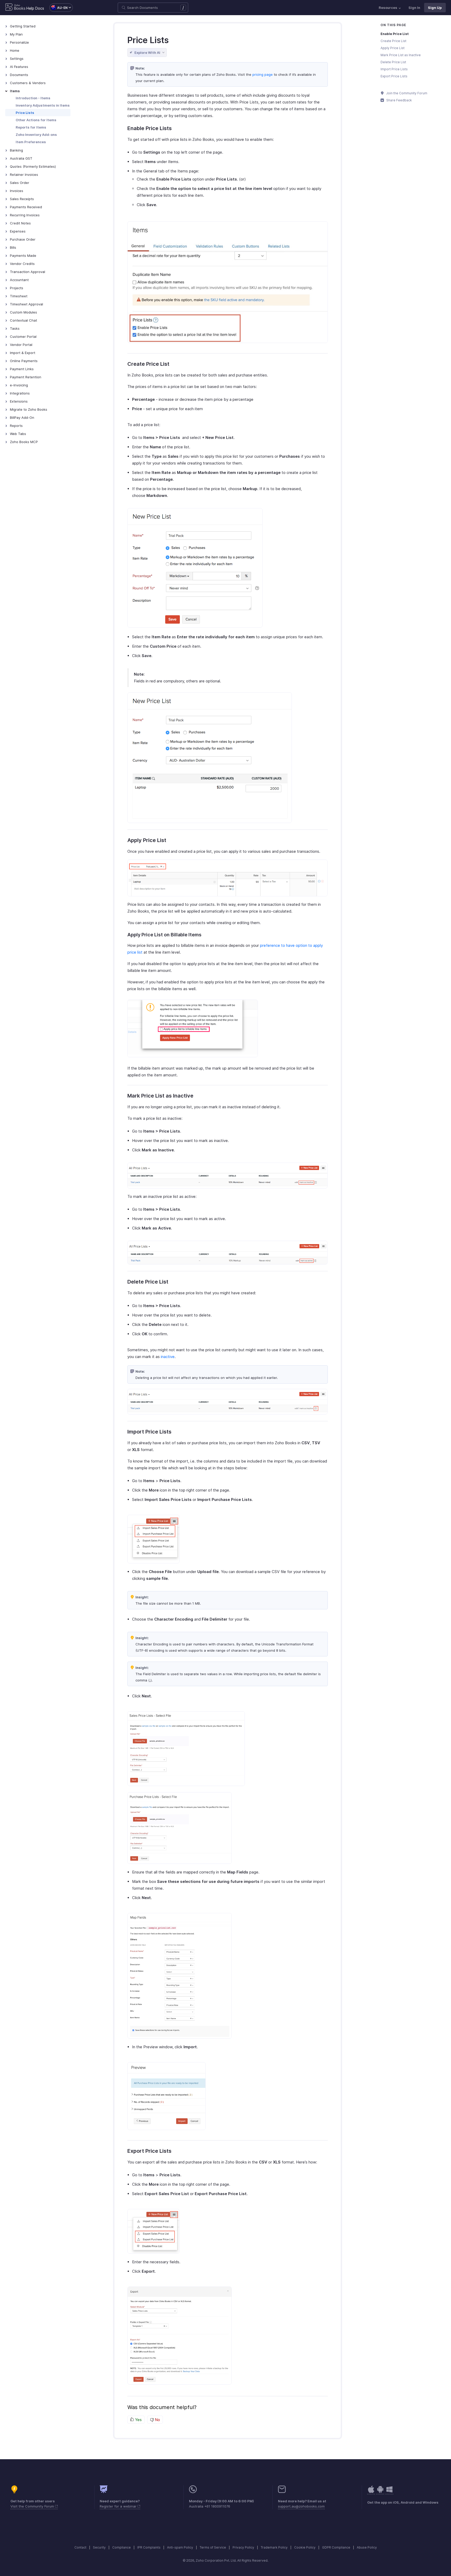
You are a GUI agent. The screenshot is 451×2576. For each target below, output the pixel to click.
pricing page (263, 74)
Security (99, 2547)
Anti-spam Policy (180, 2547)
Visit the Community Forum (33, 2506)
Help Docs (35, 8)
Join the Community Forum (406, 93)
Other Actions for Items (36, 120)
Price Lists (25, 113)
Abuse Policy (367, 2547)
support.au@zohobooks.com (301, 2506)
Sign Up (435, 8)
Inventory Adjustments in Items (43, 105)
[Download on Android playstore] (371, 2492)
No (157, 2420)
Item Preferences (31, 142)
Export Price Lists (394, 76)
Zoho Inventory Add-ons (36, 135)
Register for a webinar (119, 2506)
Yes (138, 2420)
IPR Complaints (149, 2547)
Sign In (414, 8)
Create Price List (393, 41)
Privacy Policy (243, 2547)
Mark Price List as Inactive (401, 55)
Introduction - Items (33, 98)
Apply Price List (393, 48)
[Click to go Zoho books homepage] (15, 8)
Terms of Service (213, 2547)
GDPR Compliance (336, 2547)
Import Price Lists (394, 69)
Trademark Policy (274, 2547)
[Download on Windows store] (389, 2492)
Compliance (121, 2547)
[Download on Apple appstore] (380, 2492)
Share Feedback (399, 100)
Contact (80, 2547)
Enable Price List (395, 34)
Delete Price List (393, 62)
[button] (58, 8)
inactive (168, 1357)
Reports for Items (31, 127)
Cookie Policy (305, 2547)
